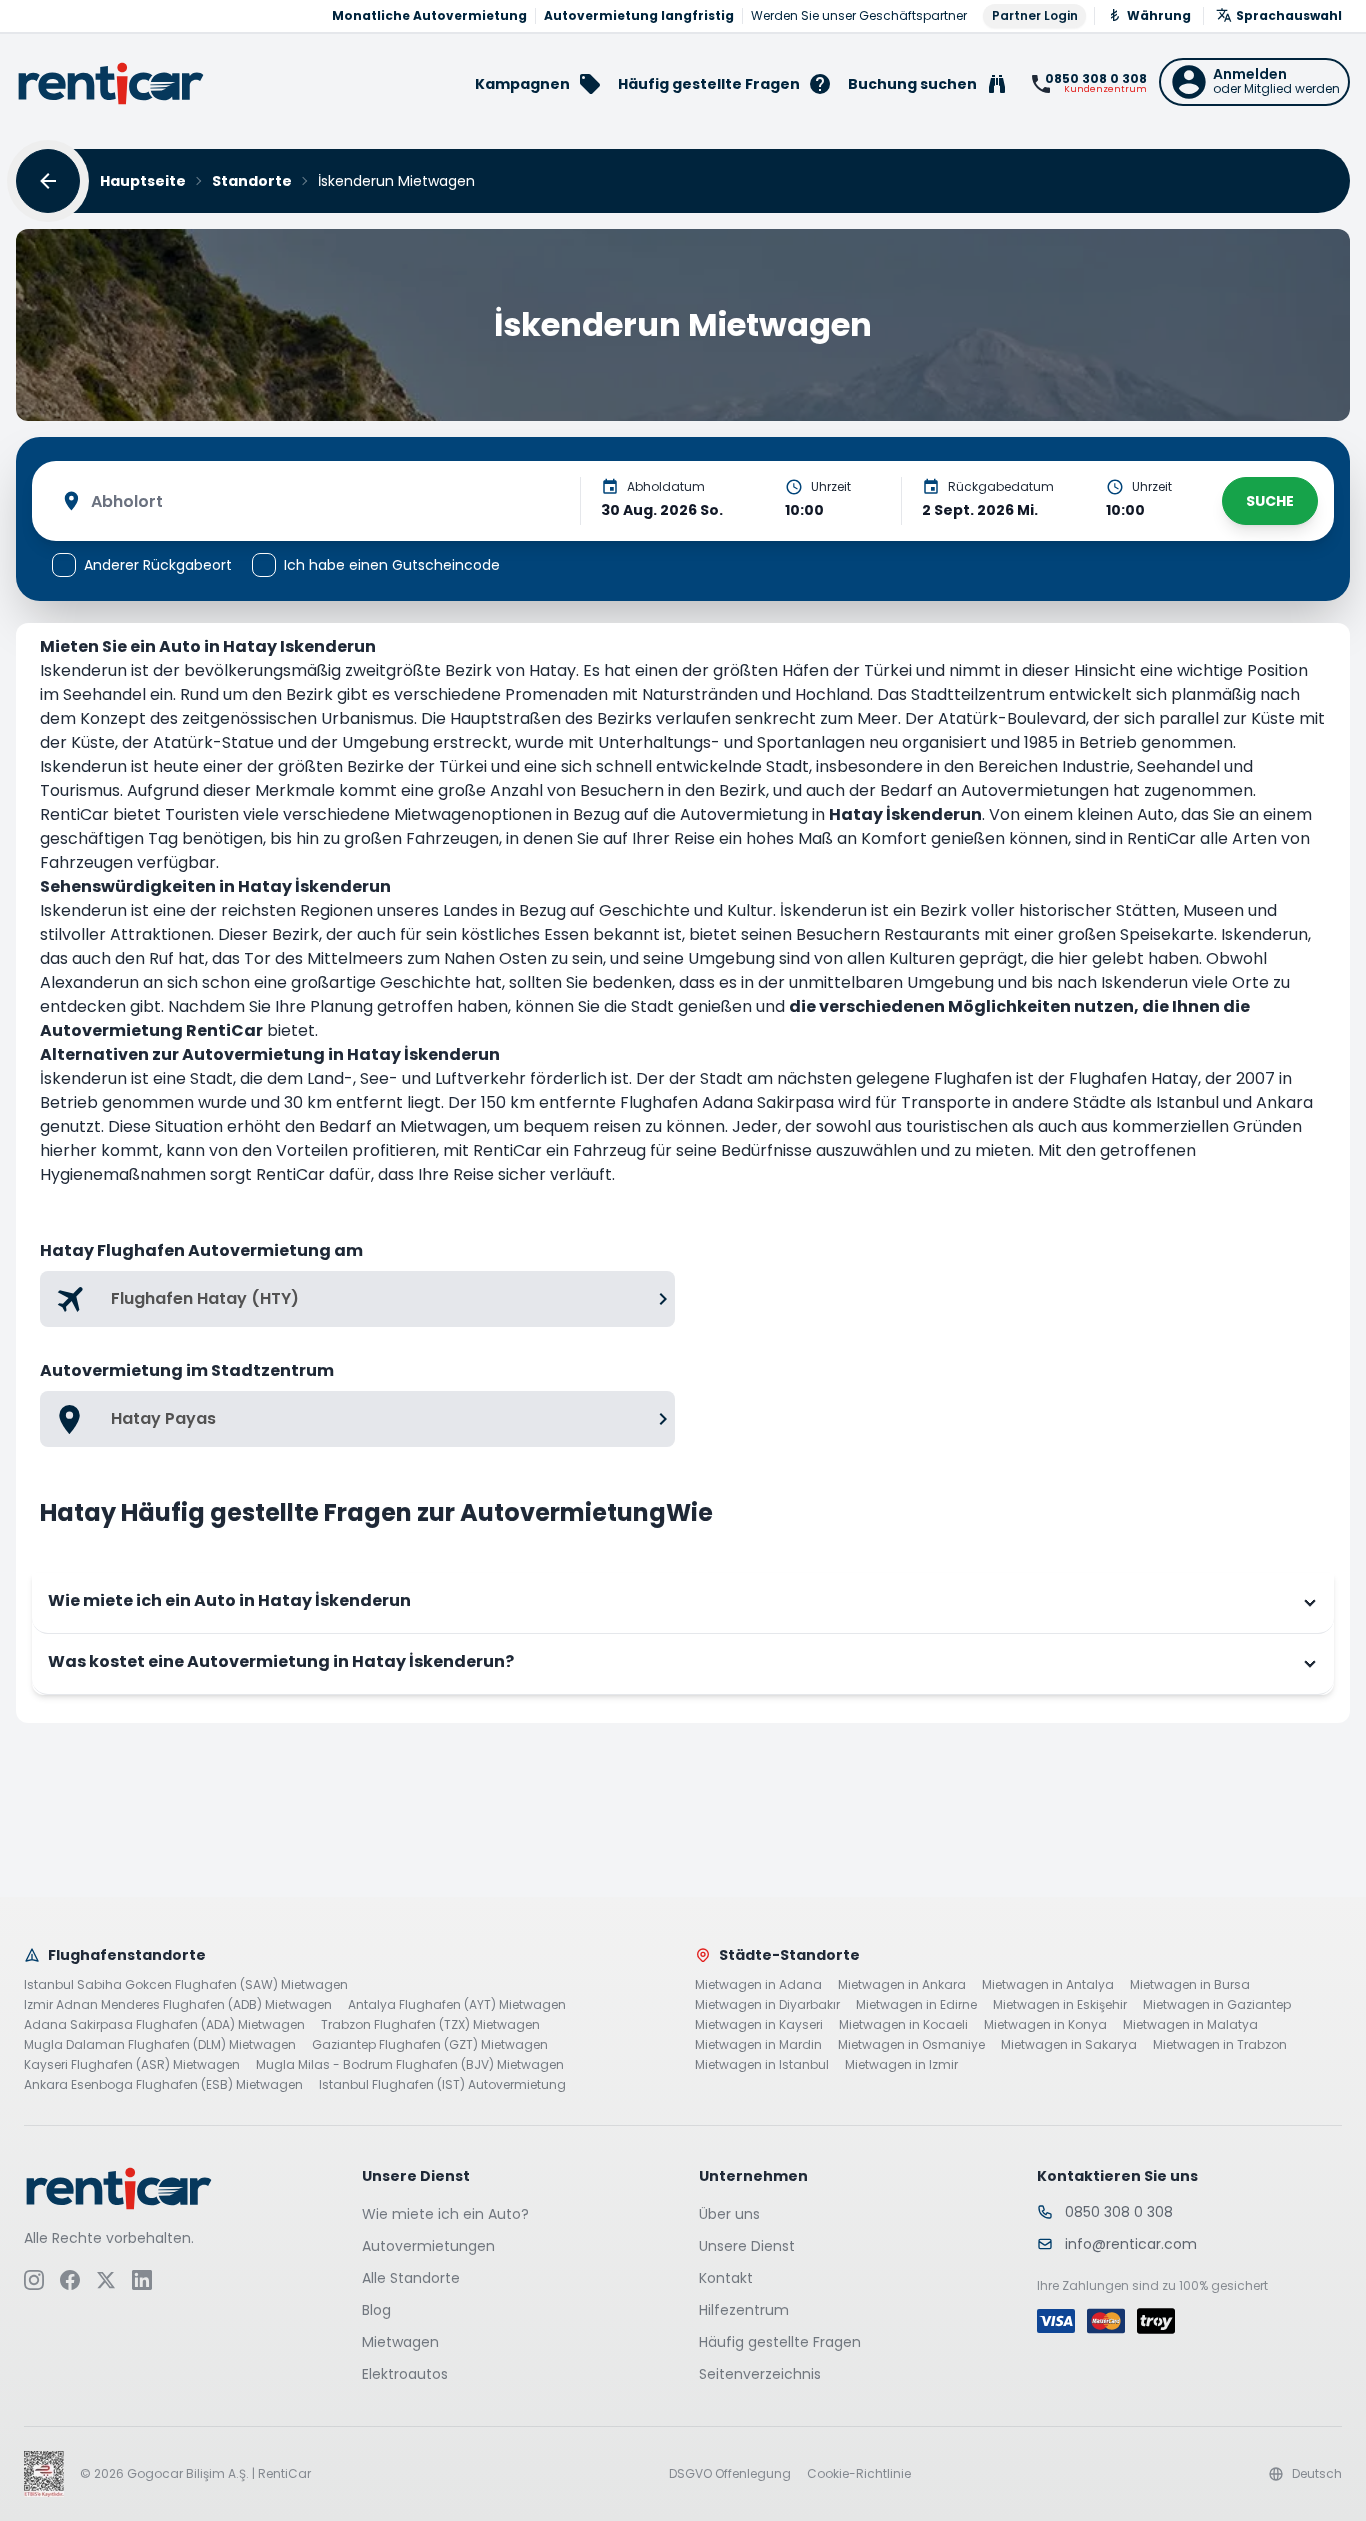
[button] (1254, 82)
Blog (376, 2310)
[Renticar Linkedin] (142, 2280)
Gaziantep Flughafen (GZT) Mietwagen (430, 2045)
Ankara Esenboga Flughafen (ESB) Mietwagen (163, 2085)
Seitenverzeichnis (760, 2374)
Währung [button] (1159, 15)
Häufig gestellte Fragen (780, 2342)
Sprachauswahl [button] (1289, 15)
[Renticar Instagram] (34, 2280)
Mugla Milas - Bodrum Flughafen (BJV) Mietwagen (410, 2065)
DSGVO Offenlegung (730, 2474)
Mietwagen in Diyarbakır (767, 2005)
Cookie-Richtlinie (859, 2474)
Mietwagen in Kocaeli (903, 2025)
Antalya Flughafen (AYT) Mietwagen (457, 2005)
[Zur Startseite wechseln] (111, 83)
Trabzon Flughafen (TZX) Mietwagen (430, 2025)
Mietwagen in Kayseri (759, 2025)
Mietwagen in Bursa (1190, 1985)
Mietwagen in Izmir (901, 2065)
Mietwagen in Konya (1045, 2025)
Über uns (729, 2214)
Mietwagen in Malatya (1190, 2025)
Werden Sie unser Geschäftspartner (859, 16)
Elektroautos (405, 2374)
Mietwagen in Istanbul (762, 2065)
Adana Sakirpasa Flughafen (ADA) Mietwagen (164, 2025)
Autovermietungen (428, 2246)
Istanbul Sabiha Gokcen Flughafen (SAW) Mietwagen (186, 1985)
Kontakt (726, 2278)
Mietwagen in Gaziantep (1217, 2005)
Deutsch (1317, 2474)
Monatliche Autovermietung (429, 16)
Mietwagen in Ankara (902, 1985)
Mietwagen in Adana (758, 1985)
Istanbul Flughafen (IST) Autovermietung (442, 2085)
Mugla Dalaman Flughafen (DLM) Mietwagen (160, 2045)
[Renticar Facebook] (70, 2280)
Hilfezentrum (744, 2310)
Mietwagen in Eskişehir (1060, 2005)
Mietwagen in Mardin (758, 2045)
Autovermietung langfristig (639, 16)
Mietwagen (400, 2342)
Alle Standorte (411, 2278)
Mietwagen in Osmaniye (911, 2045)
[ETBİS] (44, 2474)
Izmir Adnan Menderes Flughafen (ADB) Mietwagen (178, 2005)
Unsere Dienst (747, 2246)
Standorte (252, 181)
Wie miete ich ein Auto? (445, 2214)
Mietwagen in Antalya (1048, 1985)
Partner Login (1035, 15)
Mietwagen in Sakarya (1069, 2045)
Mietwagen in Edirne (916, 2005)
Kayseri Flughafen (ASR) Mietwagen (132, 2065)
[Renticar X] (106, 2280)
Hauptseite (143, 181)
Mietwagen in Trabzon (1220, 2045)
